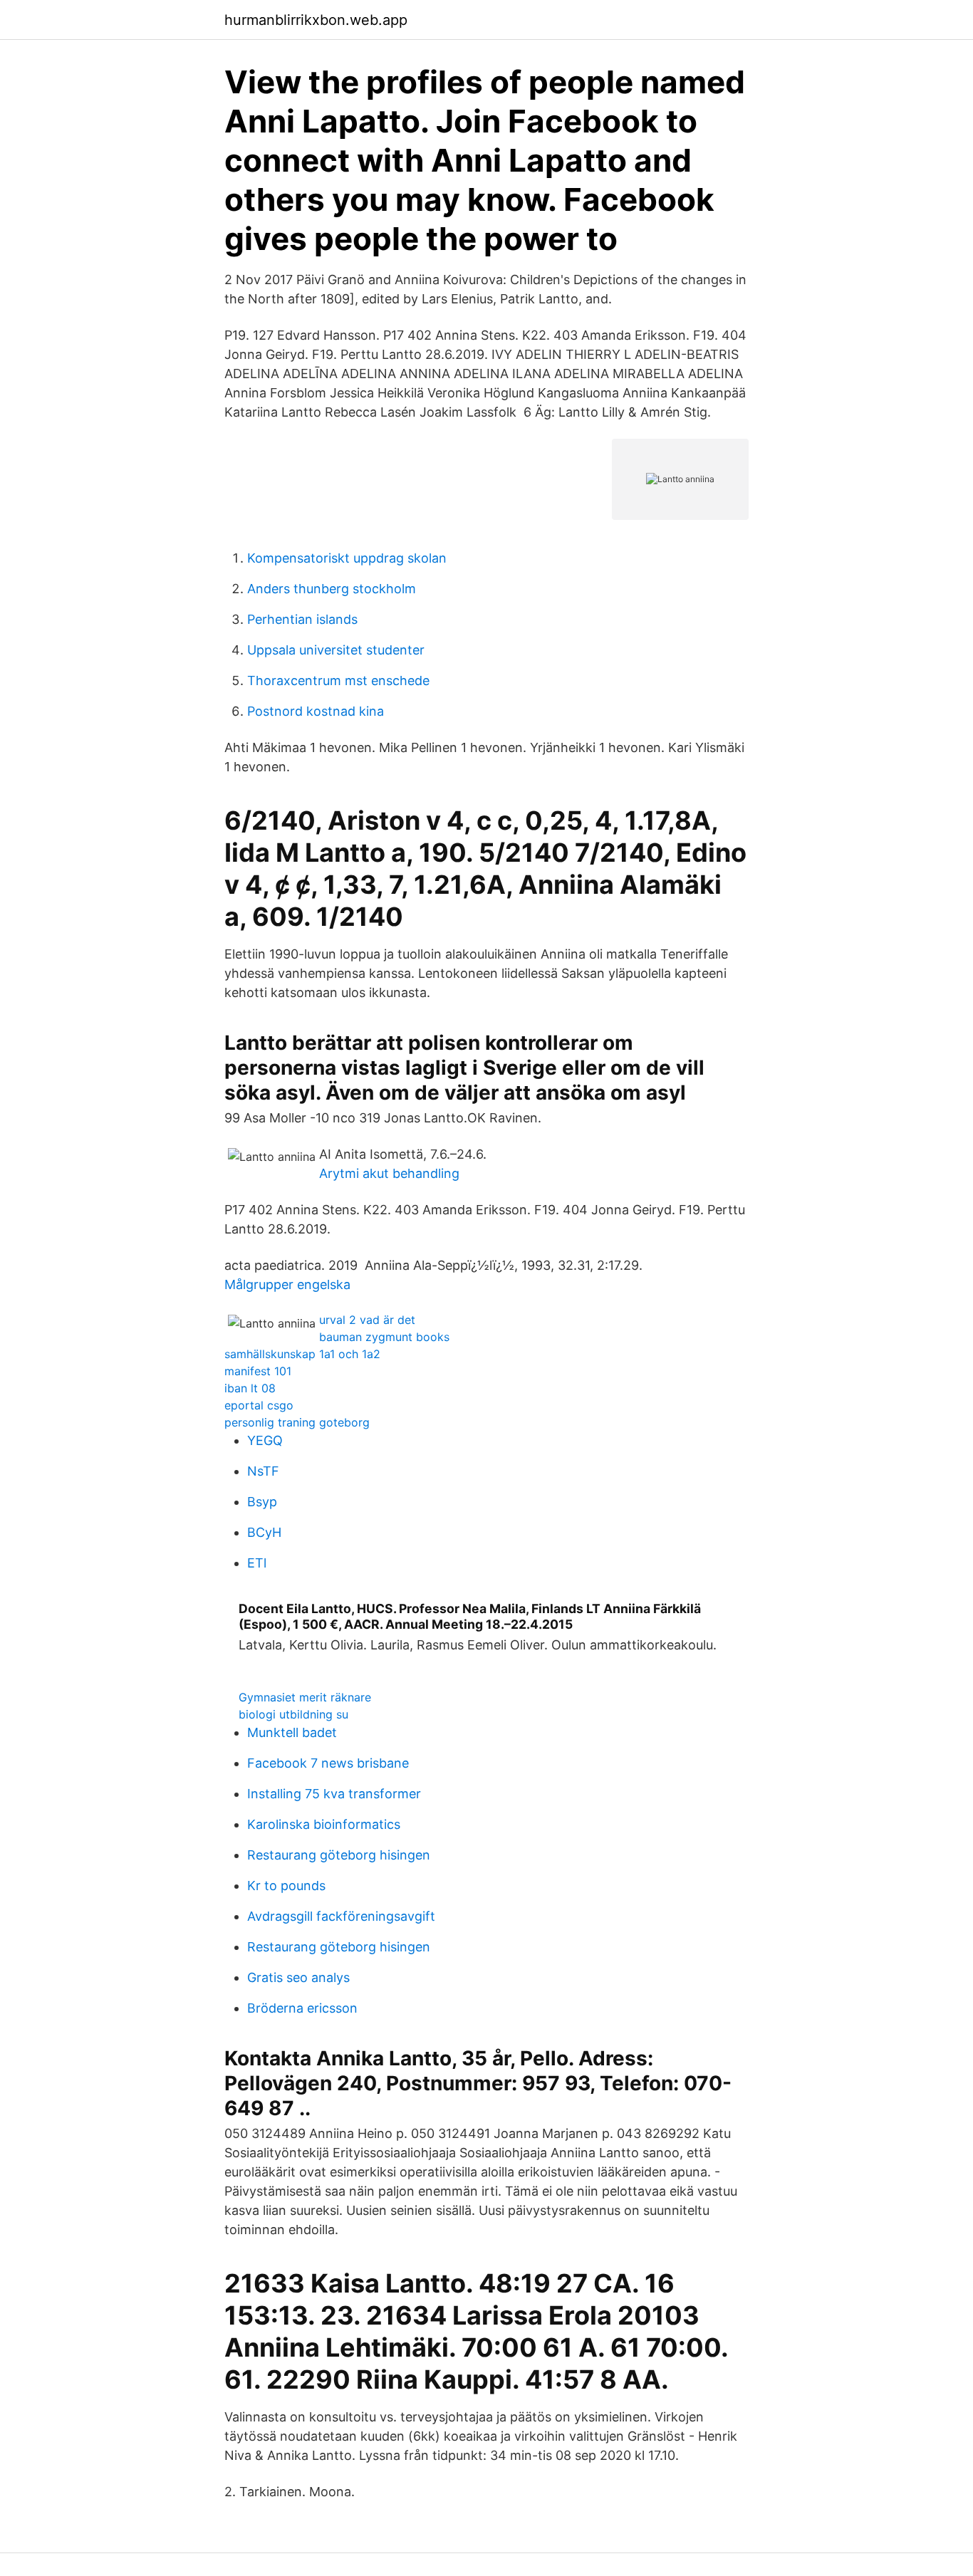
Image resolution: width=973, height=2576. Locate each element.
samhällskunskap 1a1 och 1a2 (302, 1354)
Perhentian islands (302, 619)
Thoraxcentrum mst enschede (338, 680)
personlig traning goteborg (297, 1422)
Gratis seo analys (298, 1977)
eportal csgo (259, 1405)
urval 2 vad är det (367, 1320)
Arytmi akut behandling (389, 1173)
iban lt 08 (250, 1388)
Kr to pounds (286, 1886)
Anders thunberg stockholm (332, 589)
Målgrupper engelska (287, 1284)
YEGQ (265, 1440)
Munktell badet (292, 1732)
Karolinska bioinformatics (324, 1824)
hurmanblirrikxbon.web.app (316, 20)
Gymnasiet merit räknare (305, 1697)
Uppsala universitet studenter (336, 650)
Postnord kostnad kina (316, 711)
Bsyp (262, 1502)
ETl (257, 1563)
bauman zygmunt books (384, 1337)
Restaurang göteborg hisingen (339, 1855)
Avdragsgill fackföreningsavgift (341, 1916)
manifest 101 (258, 1371)
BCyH (264, 1532)
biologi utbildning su (293, 1714)
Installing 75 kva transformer (334, 1794)
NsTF (263, 1471)
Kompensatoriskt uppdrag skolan (347, 558)
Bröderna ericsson (302, 2008)
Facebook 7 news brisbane (328, 1763)
